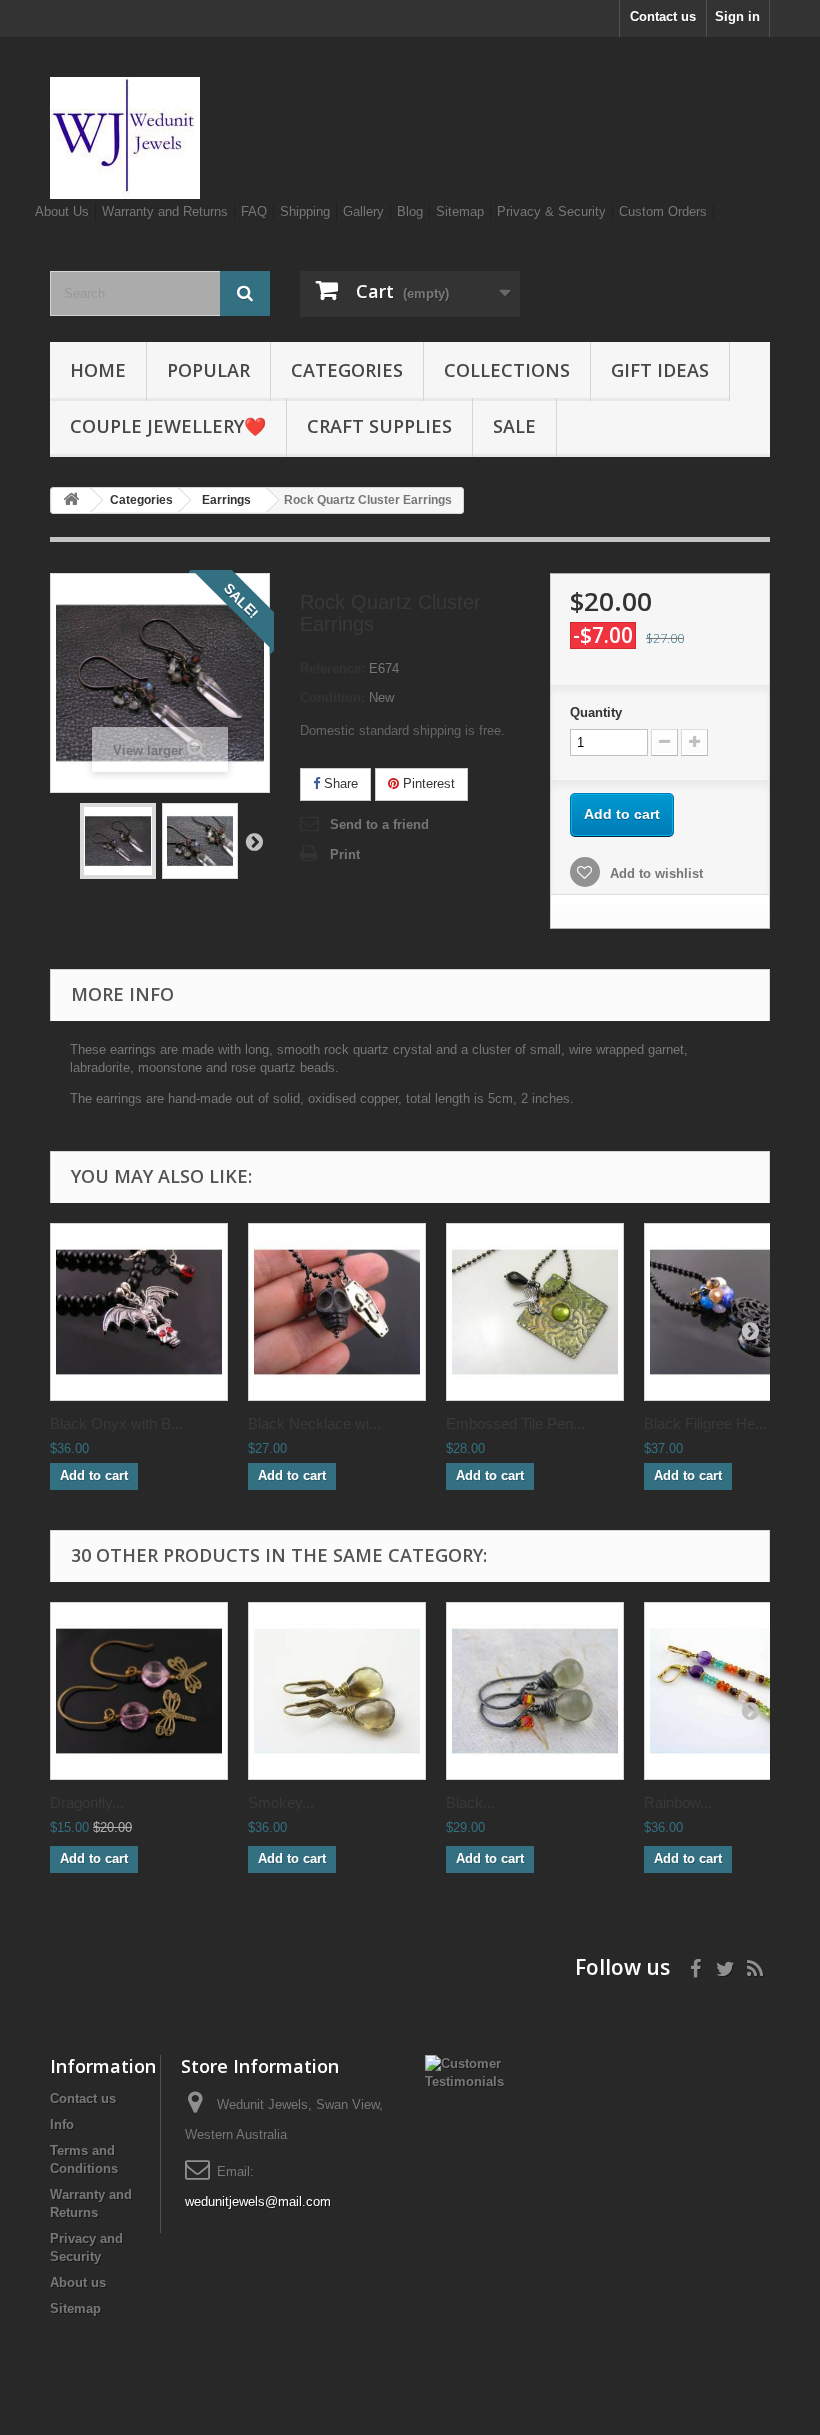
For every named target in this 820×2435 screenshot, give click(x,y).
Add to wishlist (654, 873)
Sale (514, 426)
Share (339, 783)
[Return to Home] (71, 500)
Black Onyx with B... (116, 1423)
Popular (208, 370)
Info (62, 2124)
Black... (470, 1802)
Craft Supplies (379, 426)
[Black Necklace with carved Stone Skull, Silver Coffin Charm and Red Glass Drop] (337, 1312)
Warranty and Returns (165, 211)
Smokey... (281, 1802)
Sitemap (460, 211)
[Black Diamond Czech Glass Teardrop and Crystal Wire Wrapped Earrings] (535, 1691)
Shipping (305, 211)
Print (345, 854)
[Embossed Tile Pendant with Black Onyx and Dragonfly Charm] (535, 1312)
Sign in (737, 16)
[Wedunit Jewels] (160, 138)
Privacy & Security (551, 211)
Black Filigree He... (705, 1423)
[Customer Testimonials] (464, 2071)
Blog (410, 211)
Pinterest (427, 783)
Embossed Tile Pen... (515, 1423)
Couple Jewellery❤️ (168, 426)
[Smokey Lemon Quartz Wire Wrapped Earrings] (337, 1691)
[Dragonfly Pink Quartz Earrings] (139, 1691)
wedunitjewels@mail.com (258, 2201)
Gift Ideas (660, 370)
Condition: (332, 697)
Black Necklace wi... (314, 1423)
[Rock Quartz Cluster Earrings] (118, 841)
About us (78, 2282)
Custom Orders (663, 211)
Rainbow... (678, 1802)
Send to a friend (379, 824)
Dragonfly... (87, 1802)
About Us (62, 211)
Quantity (596, 712)
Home (98, 370)
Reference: (332, 668)
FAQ (254, 211)
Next (254, 841)
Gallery (363, 211)
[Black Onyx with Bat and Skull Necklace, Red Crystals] (139, 1312)
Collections (507, 370)
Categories (347, 370)
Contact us (663, 16)
